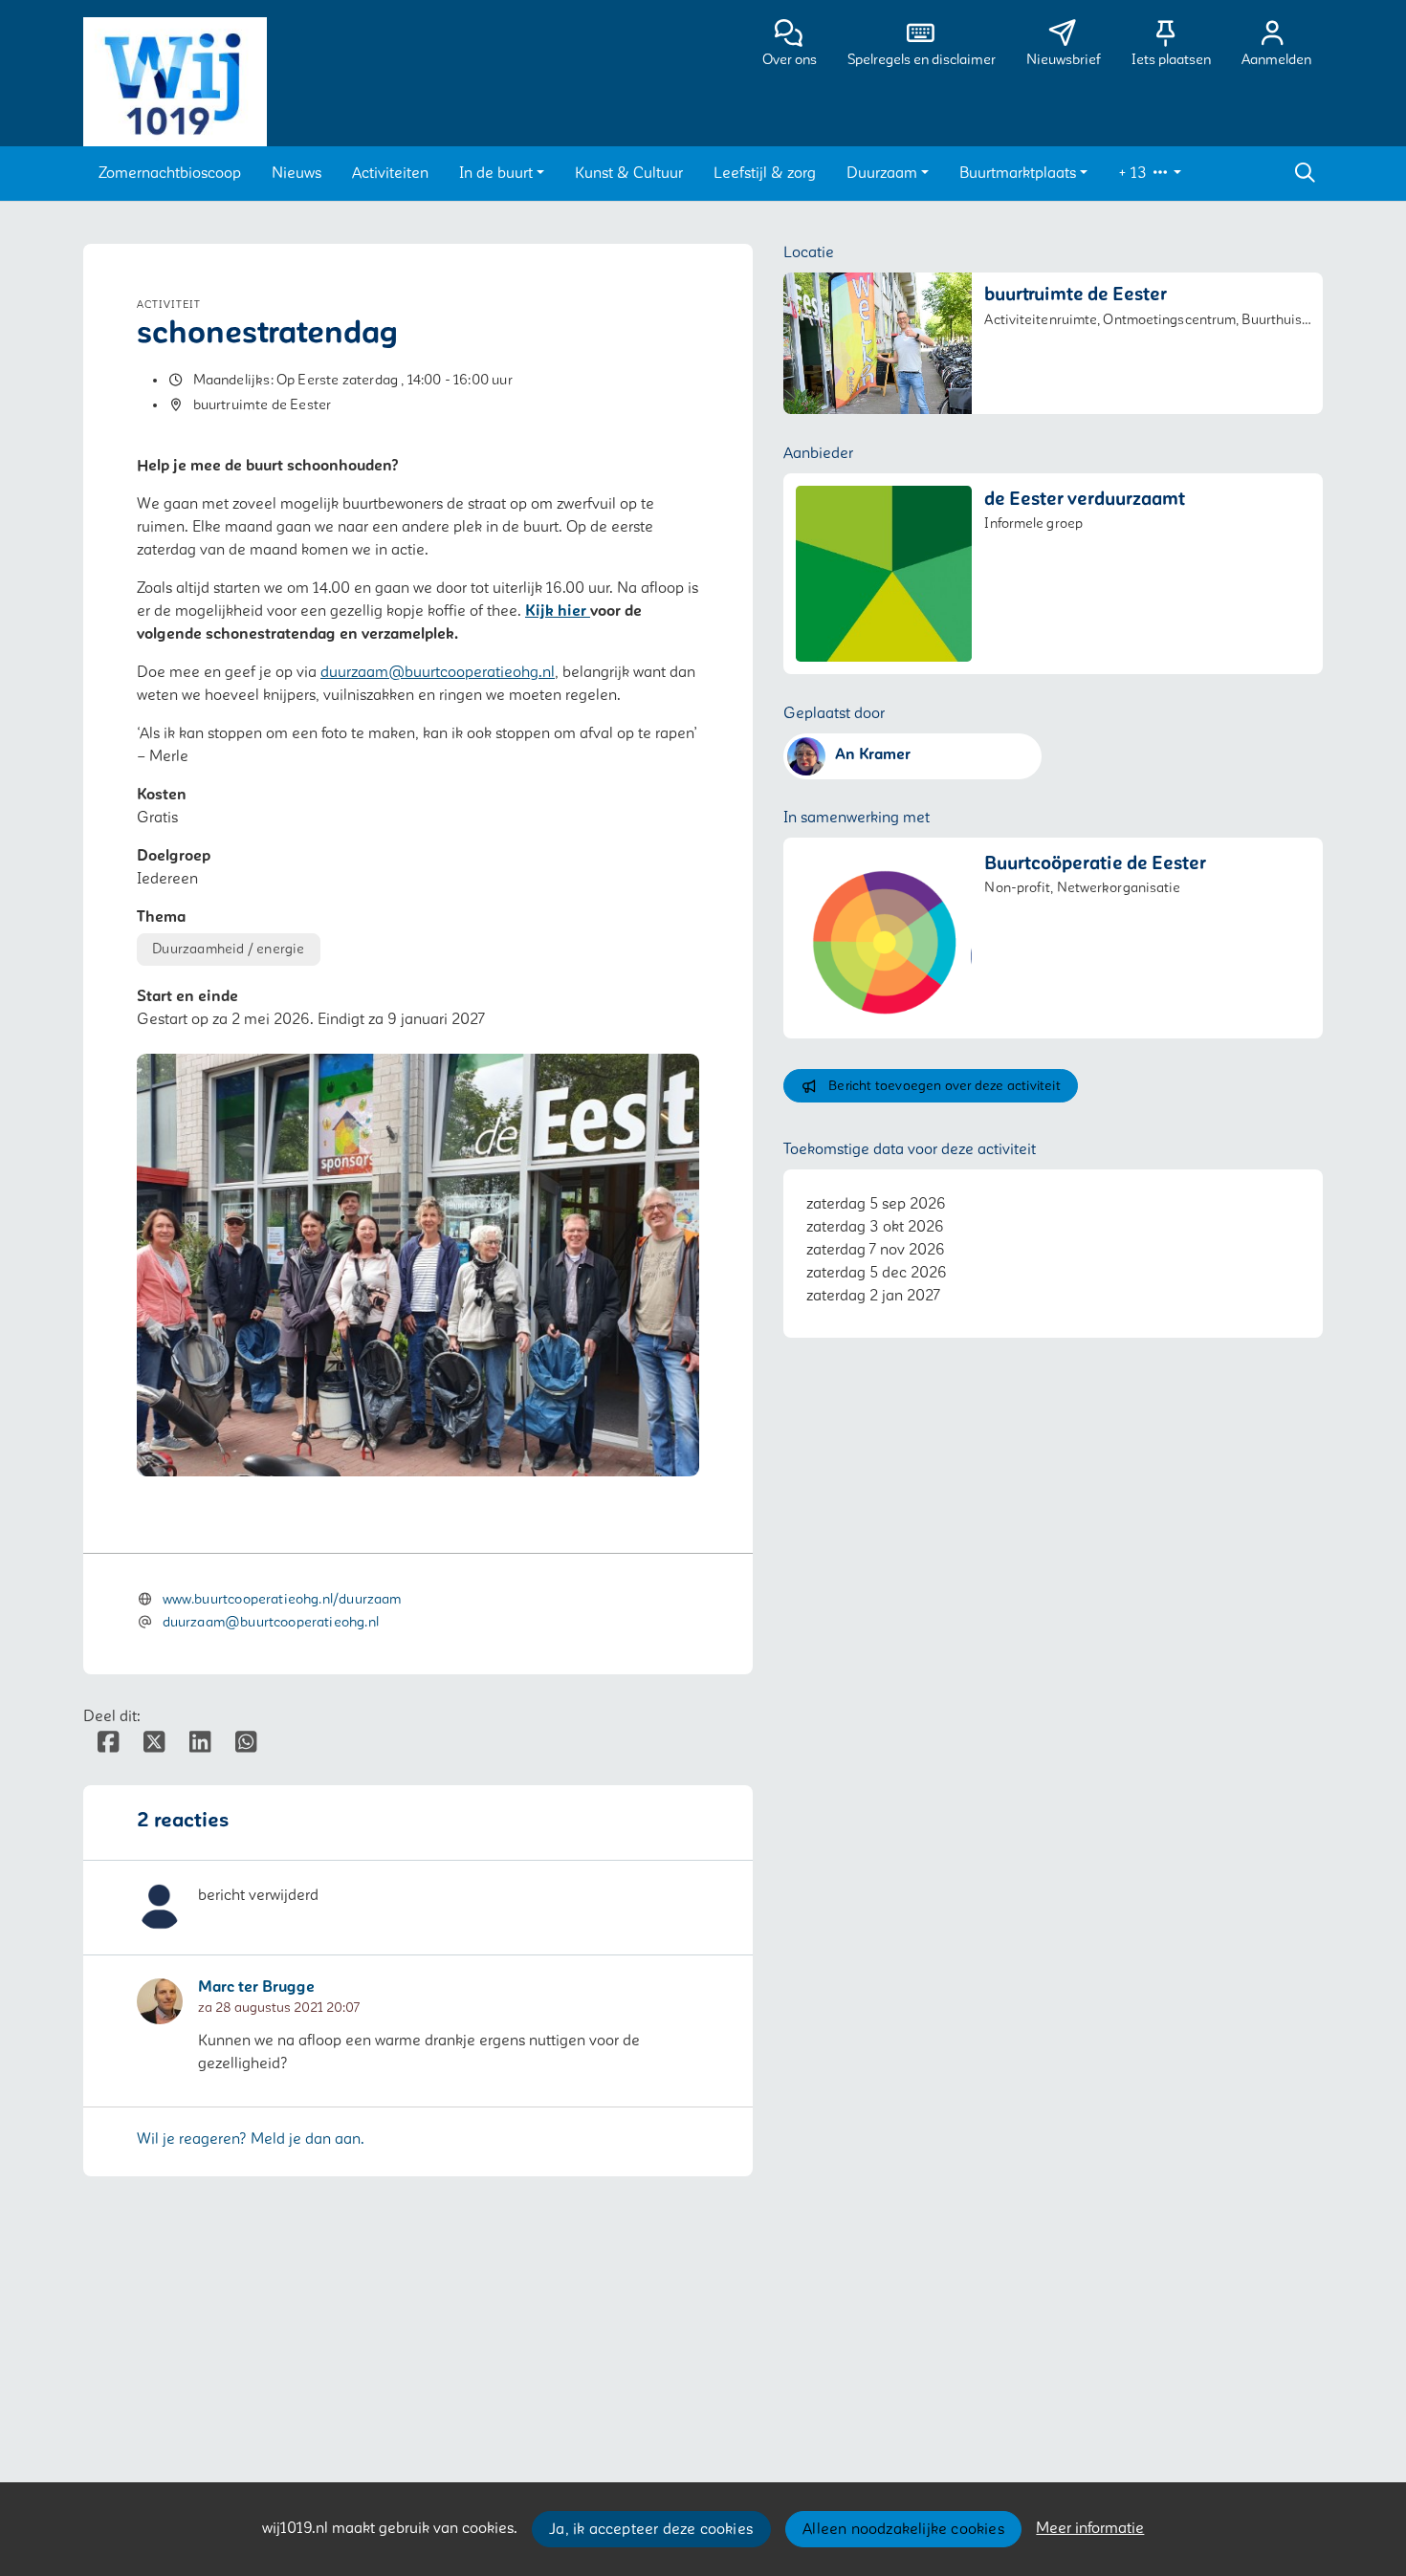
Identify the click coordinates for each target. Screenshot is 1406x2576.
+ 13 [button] (1134, 173)
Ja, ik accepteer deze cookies (651, 2529)
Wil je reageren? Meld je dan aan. (251, 2139)
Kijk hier (558, 611)
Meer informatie (1090, 2528)
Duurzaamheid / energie (228, 949)
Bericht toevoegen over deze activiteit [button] (945, 1086)
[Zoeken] (1305, 173)
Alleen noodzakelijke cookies (903, 2529)
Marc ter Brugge (256, 1987)
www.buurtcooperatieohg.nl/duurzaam (282, 1599)
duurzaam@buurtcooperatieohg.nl (438, 672)
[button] (170, 173)
